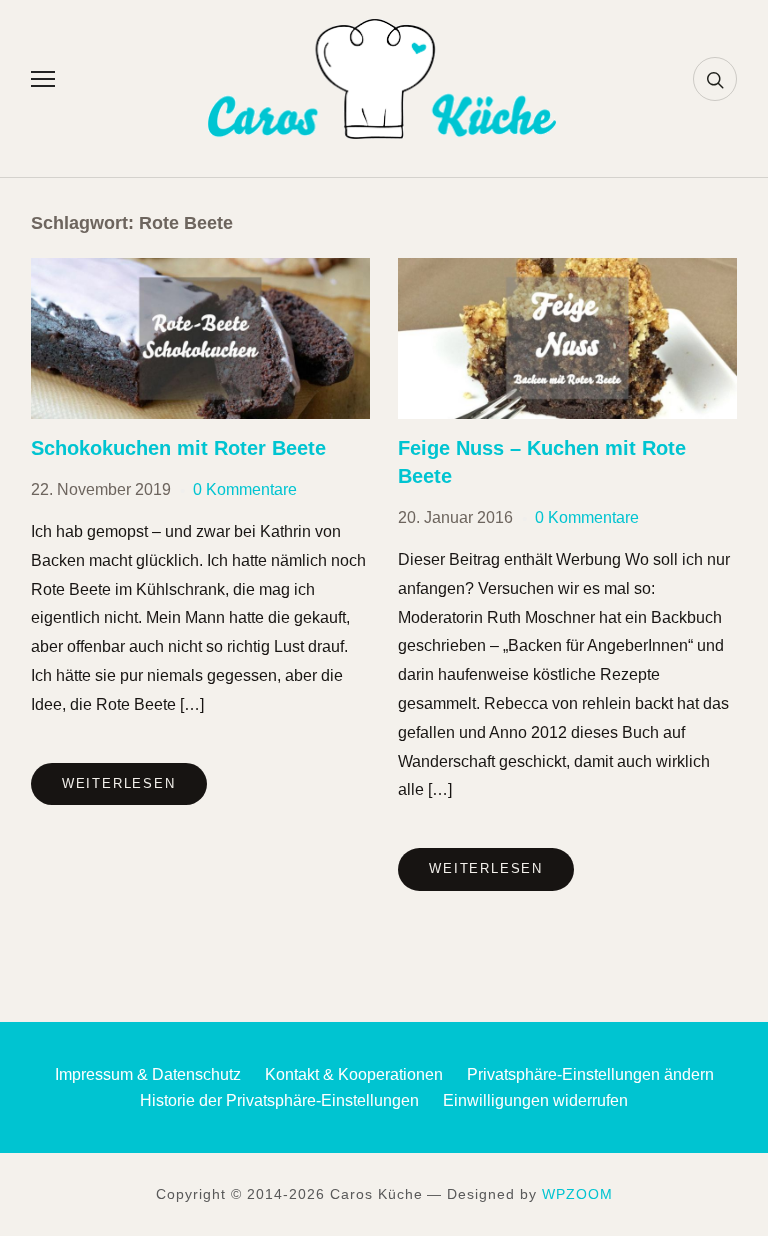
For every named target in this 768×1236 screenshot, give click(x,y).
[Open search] (715, 79)
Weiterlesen (119, 783)
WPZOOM (577, 1194)
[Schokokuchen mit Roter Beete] (200, 270)
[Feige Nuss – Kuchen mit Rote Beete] (567, 270)
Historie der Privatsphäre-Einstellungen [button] (279, 1100)
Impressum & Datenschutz (148, 1074)
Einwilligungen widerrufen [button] (535, 1100)
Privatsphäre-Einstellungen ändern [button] (590, 1074)
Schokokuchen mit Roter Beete (178, 448)
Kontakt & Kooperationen (354, 1074)
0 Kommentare (245, 489)
